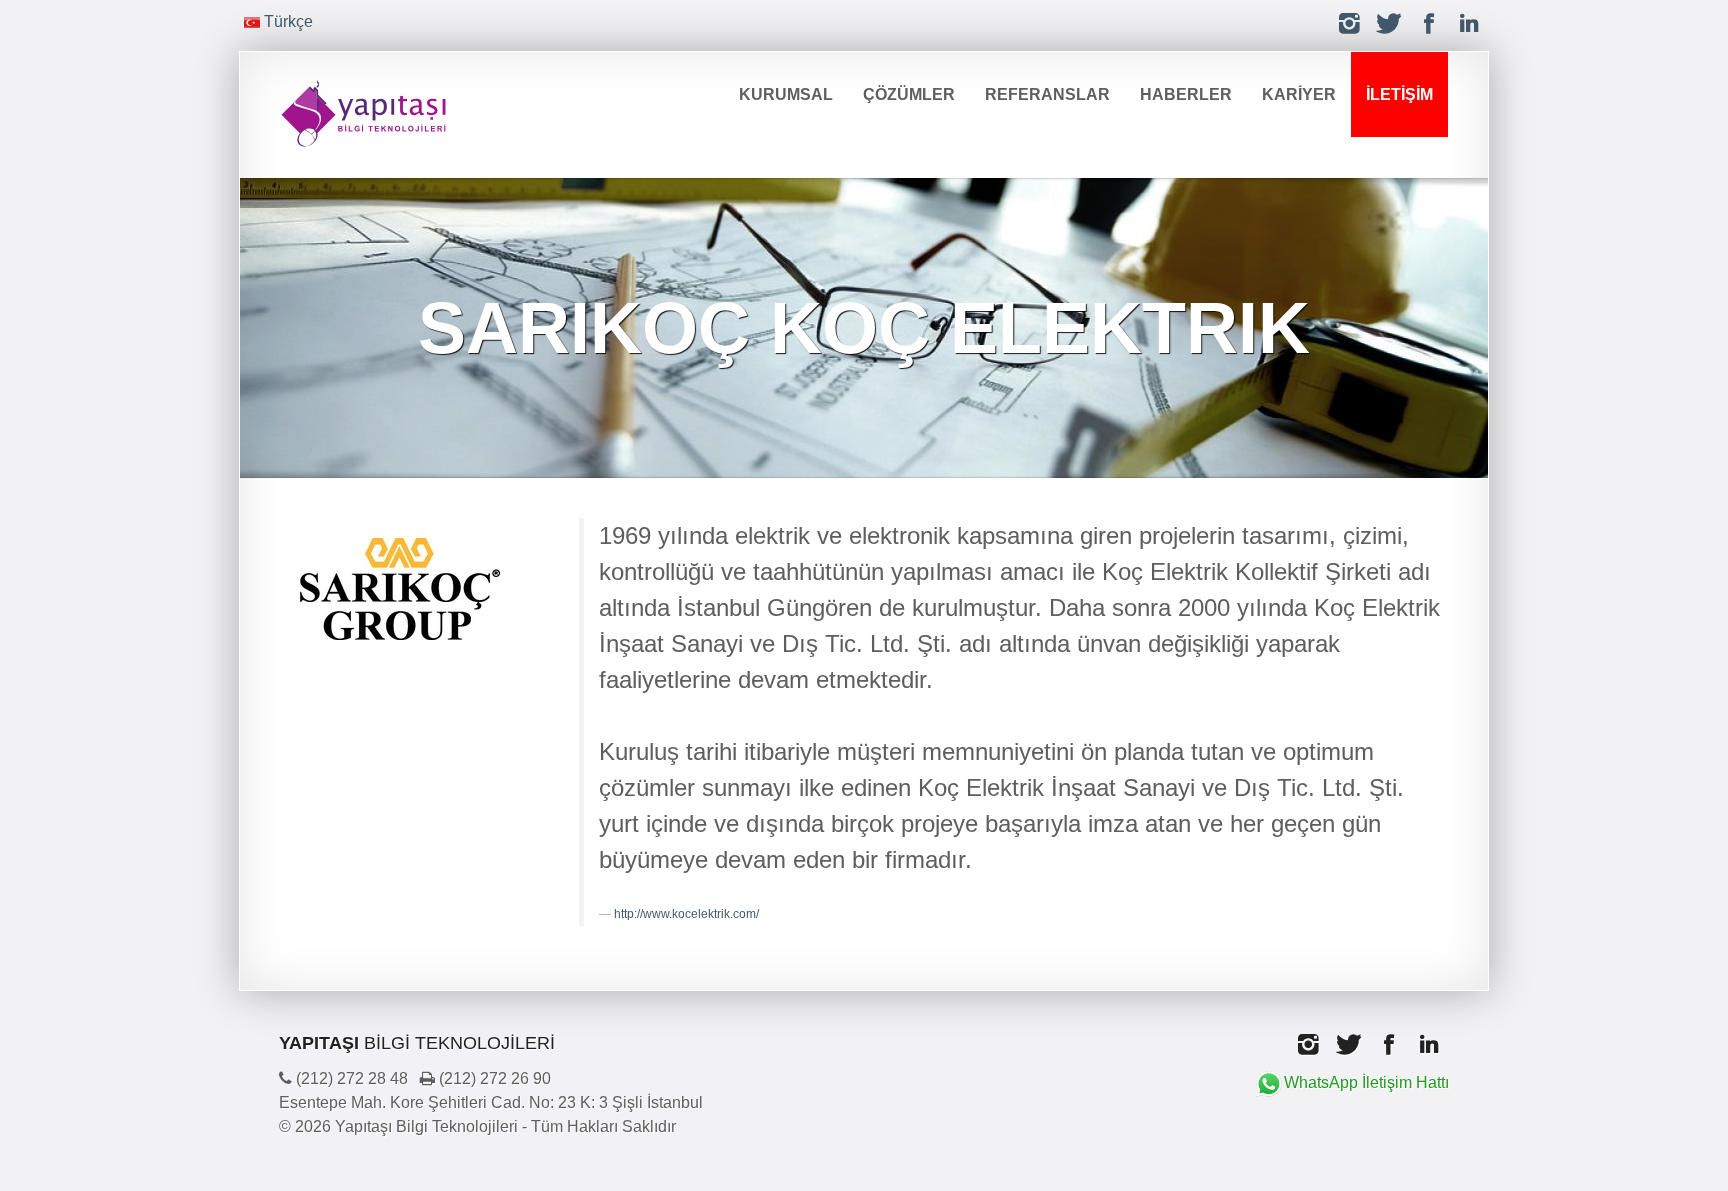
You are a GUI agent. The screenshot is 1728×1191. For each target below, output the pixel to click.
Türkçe (286, 21)
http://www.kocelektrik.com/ (686, 914)
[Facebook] (1429, 23)
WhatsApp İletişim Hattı (1366, 1082)
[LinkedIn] (1469, 23)
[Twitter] (1389, 23)
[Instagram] (1349, 23)
